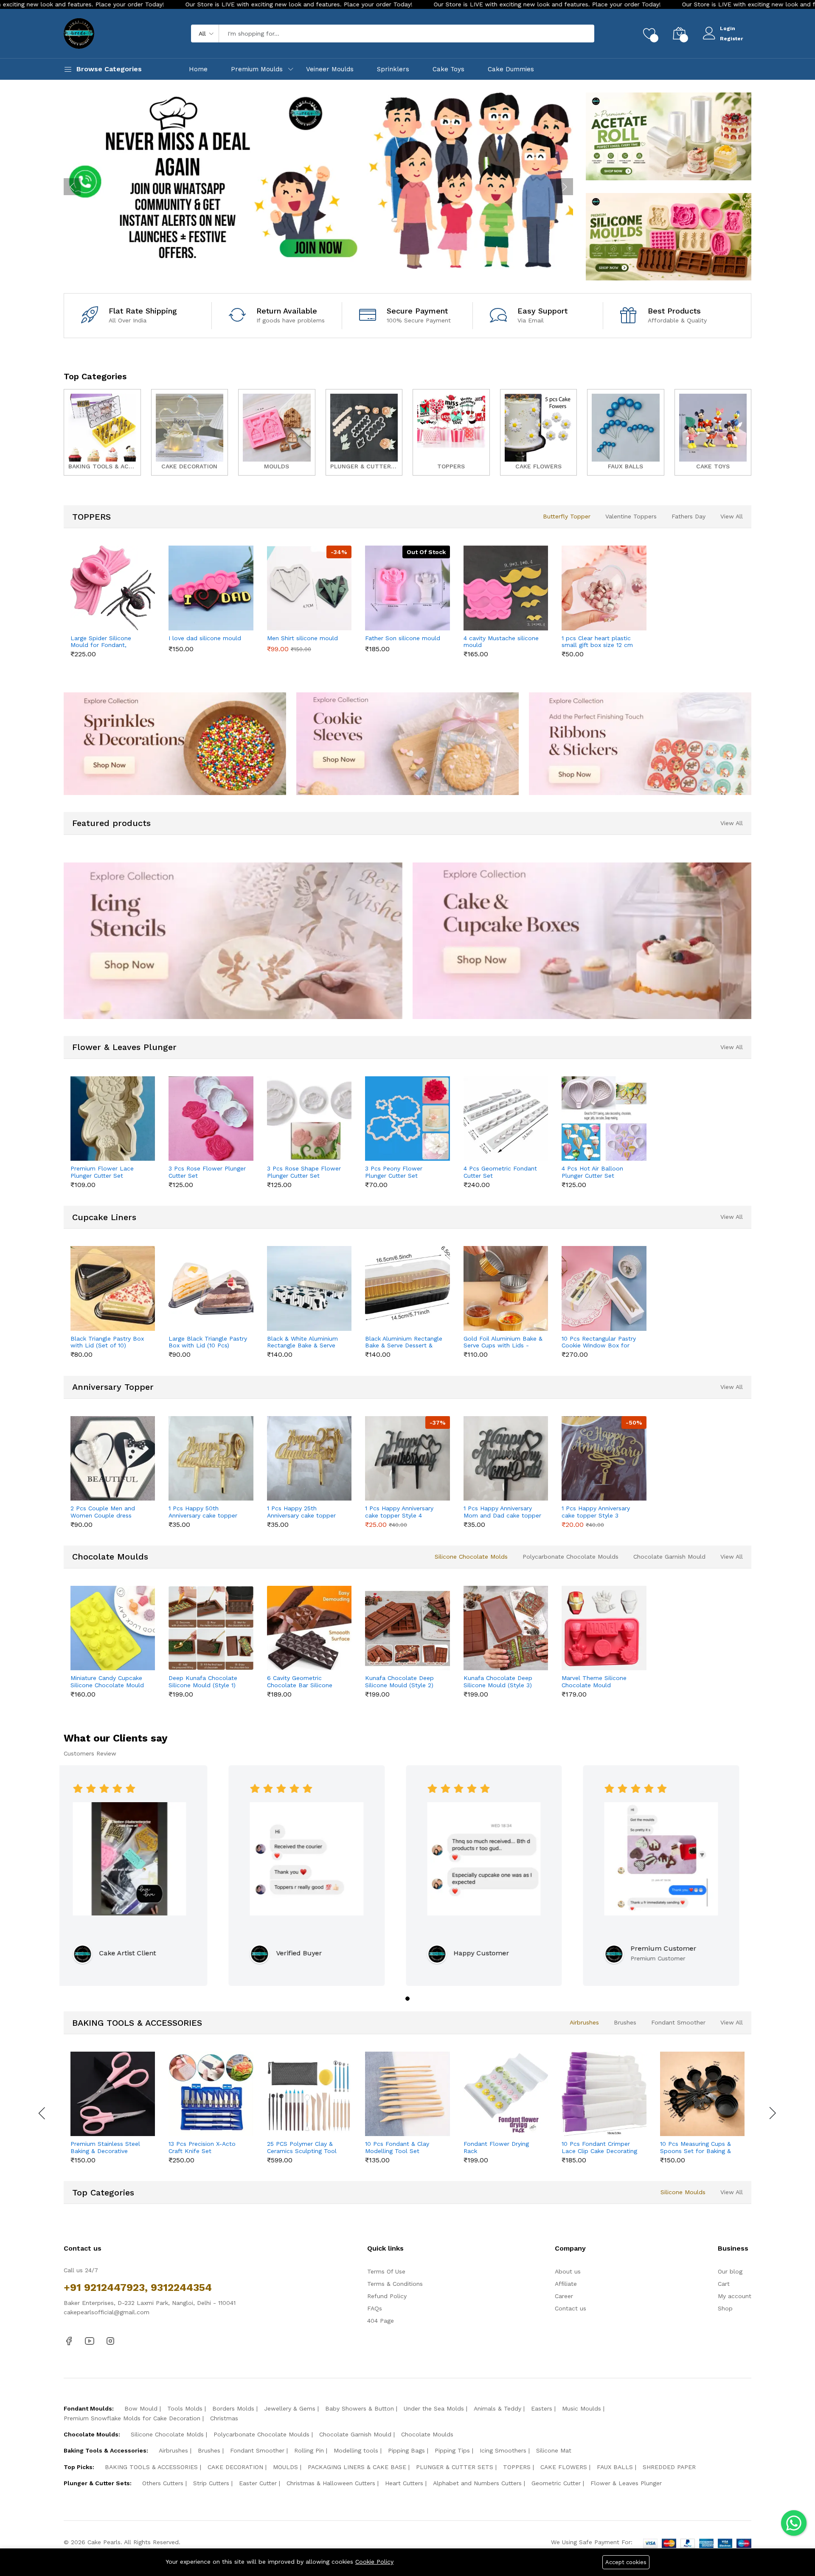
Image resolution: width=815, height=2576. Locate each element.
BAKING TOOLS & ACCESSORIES (151, 2467)
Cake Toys (448, 69)
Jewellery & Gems (290, 2408)
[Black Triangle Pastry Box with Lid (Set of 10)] (113, 1288)
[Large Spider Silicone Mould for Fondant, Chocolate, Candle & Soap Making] (113, 588)
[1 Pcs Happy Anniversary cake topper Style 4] (407, 1458)
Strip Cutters (211, 2483)
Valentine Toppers (631, 516)
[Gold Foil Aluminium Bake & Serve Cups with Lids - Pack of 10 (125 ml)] (506, 1288)
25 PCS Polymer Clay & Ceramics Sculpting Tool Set (302, 2148)
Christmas (224, 2418)
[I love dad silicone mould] (211, 588)
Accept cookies (626, 2562)
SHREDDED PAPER (669, 2467)
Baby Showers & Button (360, 2408)
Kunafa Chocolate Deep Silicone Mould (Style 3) (498, 1681)
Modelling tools (356, 2450)
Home (198, 69)
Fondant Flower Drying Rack (496, 2147)
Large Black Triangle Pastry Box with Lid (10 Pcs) (208, 1342)
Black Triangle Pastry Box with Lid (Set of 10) (107, 1342)
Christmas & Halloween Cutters (331, 2483)
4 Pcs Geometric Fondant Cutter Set (500, 1172)
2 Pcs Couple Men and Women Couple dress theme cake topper (103, 1512)
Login (728, 28)
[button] (407, 1999)
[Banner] (669, 136)
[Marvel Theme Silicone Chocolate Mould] (604, 1628)
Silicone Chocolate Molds (471, 1557)
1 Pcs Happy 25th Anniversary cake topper (301, 1512)
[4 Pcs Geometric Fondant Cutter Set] (506, 1119)
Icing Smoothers (503, 2450)
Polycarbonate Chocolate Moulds (570, 1557)
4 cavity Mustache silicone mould (501, 642)
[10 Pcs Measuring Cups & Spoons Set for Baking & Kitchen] (702, 2094)
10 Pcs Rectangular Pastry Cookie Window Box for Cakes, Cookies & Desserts (599, 1342)
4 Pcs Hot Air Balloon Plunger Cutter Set (592, 1172)
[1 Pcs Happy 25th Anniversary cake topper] (309, 1458)
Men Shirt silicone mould (302, 638)
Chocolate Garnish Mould (669, 1557)
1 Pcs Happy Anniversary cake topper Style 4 (399, 1512)
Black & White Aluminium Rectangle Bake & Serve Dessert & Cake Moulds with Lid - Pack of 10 (302, 1342)
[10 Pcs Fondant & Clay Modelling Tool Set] (407, 2094)
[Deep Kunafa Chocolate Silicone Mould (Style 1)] (211, 1628)
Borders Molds (233, 2408)
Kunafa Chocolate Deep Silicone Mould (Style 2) (399, 1681)
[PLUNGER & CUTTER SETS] (364, 432)
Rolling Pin (309, 2450)
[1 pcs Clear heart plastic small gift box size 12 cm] (604, 588)
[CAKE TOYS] (713, 432)
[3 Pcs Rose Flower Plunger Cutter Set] (211, 1119)
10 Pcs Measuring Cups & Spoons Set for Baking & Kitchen (696, 2148)
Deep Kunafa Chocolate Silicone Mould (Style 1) (203, 1681)
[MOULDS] (277, 432)
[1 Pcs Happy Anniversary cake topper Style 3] (604, 1458)
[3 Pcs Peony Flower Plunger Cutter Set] (407, 1119)
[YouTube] (90, 2341)
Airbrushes (584, 2022)
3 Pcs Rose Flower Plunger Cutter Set (207, 1172)
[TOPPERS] (451, 432)
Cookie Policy (374, 2562)
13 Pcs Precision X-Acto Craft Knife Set (202, 2147)
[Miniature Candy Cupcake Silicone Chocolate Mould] (113, 1628)
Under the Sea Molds (434, 2408)
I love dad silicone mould (205, 638)
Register (731, 39)
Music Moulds (582, 2408)
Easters (542, 2408)
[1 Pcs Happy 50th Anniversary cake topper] (211, 1458)
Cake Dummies (511, 69)
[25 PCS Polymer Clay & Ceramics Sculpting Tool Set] (309, 2094)
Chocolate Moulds (427, 2434)
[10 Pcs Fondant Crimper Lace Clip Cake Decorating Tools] (604, 2094)
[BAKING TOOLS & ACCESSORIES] (102, 432)
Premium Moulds (257, 69)
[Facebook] (69, 2341)
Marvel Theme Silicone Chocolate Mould (594, 1681)
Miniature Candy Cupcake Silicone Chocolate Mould (107, 1681)
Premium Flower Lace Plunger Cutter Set (102, 1172)
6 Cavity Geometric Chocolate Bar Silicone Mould (300, 1682)
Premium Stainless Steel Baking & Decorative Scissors (105, 2148)
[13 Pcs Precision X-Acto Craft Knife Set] (211, 2094)
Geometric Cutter (556, 2483)
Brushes (625, 2022)
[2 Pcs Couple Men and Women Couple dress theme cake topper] (113, 1458)
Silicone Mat (554, 2450)
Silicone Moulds (683, 2192)
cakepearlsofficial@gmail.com (107, 2312)
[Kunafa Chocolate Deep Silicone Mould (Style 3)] (506, 1628)
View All (732, 516)
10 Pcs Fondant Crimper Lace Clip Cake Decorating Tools (599, 2148)
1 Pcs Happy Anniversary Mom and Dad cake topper (502, 1512)
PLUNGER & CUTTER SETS (455, 2467)
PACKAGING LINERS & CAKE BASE (357, 2467)
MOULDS (285, 2467)
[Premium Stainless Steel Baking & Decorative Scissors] (113, 2094)
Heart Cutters (404, 2483)
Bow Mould (141, 2408)
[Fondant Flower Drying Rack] (506, 2094)
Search (573, 34)
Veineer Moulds (330, 69)
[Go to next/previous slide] (72, 187)
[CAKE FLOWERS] (539, 432)
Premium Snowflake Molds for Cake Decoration (132, 2418)
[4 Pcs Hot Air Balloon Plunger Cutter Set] (604, 1119)
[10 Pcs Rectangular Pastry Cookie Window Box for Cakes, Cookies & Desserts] (604, 1288)
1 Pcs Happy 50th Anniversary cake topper (203, 1512)
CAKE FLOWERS (564, 2467)
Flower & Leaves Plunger (626, 2483)
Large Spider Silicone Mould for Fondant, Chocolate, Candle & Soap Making (108, 642)
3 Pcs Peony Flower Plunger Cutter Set (394, 1172)
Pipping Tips (452, 2450)
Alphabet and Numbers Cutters (477, 2483)
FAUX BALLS (615, 2467)
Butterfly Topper (567, 516)
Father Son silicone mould (403, 638)
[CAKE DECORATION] (190, 432)
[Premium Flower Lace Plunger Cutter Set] (113, 1119)
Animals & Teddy (497, 2408)
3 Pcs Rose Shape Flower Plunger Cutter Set (304, 1172)
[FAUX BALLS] (626, 432)
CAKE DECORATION (235, 2467)
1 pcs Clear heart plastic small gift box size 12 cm (597, 642)
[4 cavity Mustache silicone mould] (506, 588)
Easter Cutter (258, 2483)
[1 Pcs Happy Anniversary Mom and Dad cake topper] (506, 1458)
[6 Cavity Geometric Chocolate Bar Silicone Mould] (309, 1628)
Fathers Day (689, 516)
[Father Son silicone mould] (407, 588)
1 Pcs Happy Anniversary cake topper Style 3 (596, 1512)
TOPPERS (517, 2467)
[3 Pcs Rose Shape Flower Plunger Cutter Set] (309, 1119)
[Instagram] (110, 2341)
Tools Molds (185, 2408)
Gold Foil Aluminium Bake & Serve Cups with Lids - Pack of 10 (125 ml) (503, 1342)
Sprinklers (393, 69)
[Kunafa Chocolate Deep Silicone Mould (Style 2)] (407, 1628)
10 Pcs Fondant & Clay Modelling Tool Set (397, 2147)
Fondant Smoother (678, 2022)
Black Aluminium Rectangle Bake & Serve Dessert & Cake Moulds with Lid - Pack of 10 (404, 1342)
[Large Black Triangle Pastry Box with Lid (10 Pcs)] (211, 1288)
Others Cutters (163, 2483)
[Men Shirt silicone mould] (309, 588)
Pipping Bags (406, 2450)
